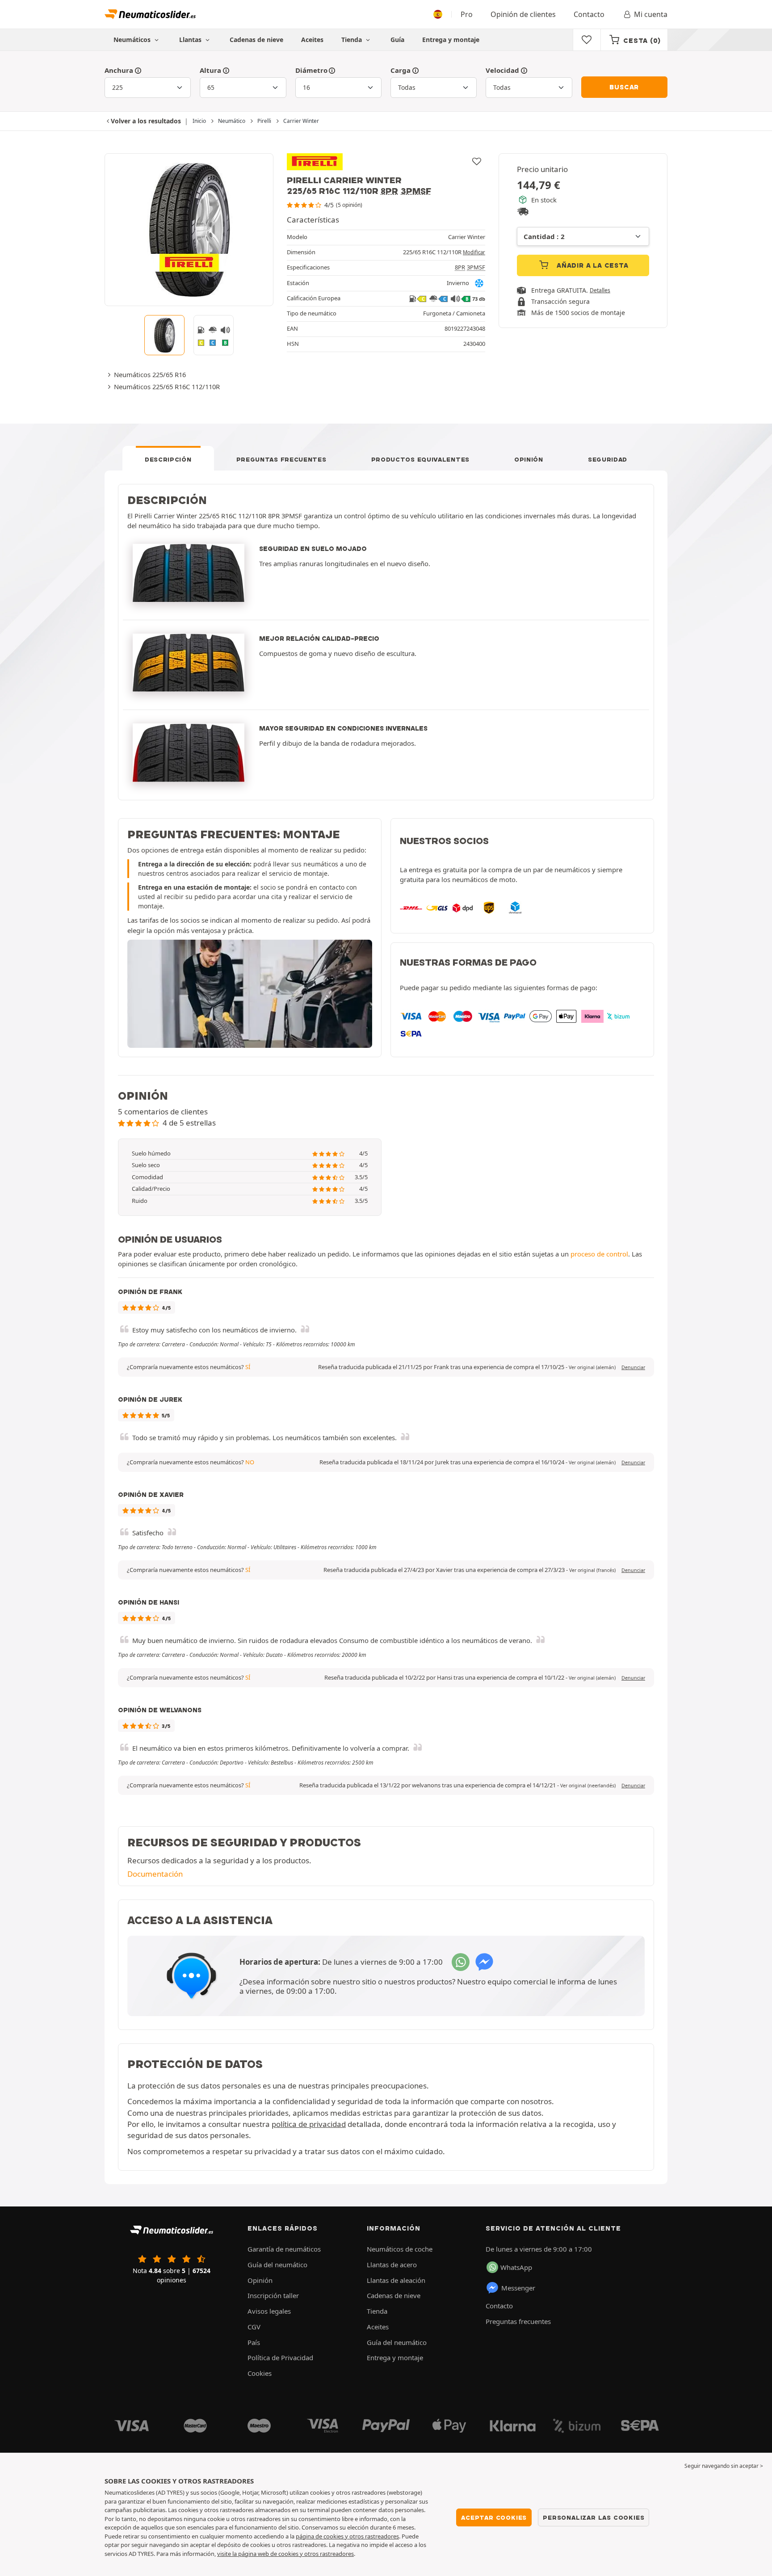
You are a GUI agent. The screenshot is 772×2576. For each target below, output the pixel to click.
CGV (254, 2327)
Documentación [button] (155, 1874)
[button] (592, 1367)
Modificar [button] (474, 252)
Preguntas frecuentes (281, 459)
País (254, 2342)
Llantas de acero (392, 2265)
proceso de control (599, 1254)
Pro (467, 14)
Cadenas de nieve (256, 40)
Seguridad (608, 459)
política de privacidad (309, 2124)
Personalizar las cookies (594, 2517)
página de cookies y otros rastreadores (347, 2536)
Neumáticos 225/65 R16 (150, 374)
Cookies (260, 2373)
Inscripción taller (273, 2295)
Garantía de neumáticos (284, 2249)
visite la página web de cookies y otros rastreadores (285, 2554)
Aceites (312, 40)
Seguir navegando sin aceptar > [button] (724, 2466)
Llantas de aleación (396, 2280)
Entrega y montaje (451, 40)
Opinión (529, 459)
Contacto (589, 14)
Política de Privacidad (280, 2357)
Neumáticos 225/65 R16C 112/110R (167, 387)
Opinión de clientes (523, 14)
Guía (397, 40)
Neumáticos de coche (400, 2249)
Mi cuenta (651, 14)
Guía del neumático (277, 2265)
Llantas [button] (191, 40)
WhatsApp (516, 2267)
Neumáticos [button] (133, 40)
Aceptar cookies (494, 2517)
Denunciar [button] (633, 1367)
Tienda (352, 40)
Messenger (518, 2288)
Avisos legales (269, 2311)
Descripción (168, 459)
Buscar (624, 87)
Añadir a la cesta (591, 265)
